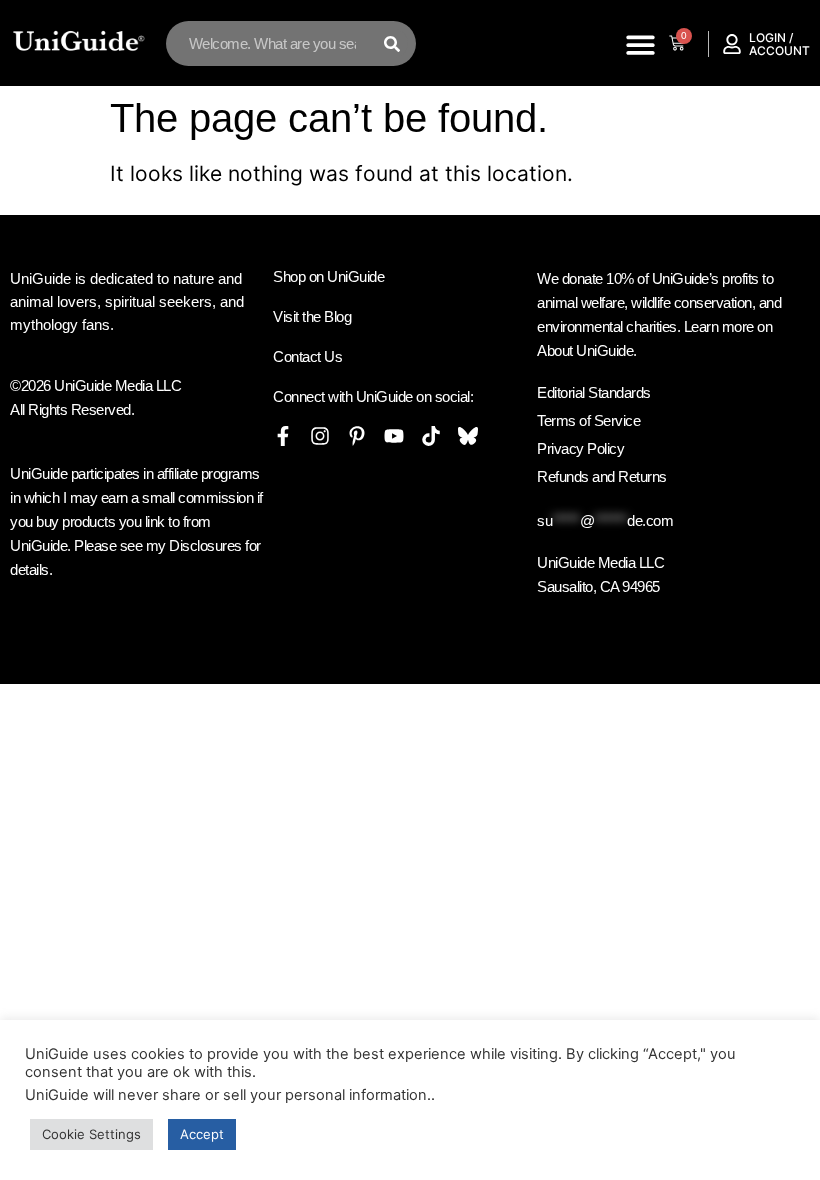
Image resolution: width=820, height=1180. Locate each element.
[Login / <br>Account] (732, 44)
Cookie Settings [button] (91, 1134)
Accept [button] (202, 1134)
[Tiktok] (431, 436)
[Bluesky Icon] (468, 436)
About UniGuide (585, 350)
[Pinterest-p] (357, 436)
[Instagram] (320, 436)
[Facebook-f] (283, 436)
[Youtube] (394, 436)
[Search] (392, 43)
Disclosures (205, 545)
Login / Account (779, 44)
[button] (640, 44)
